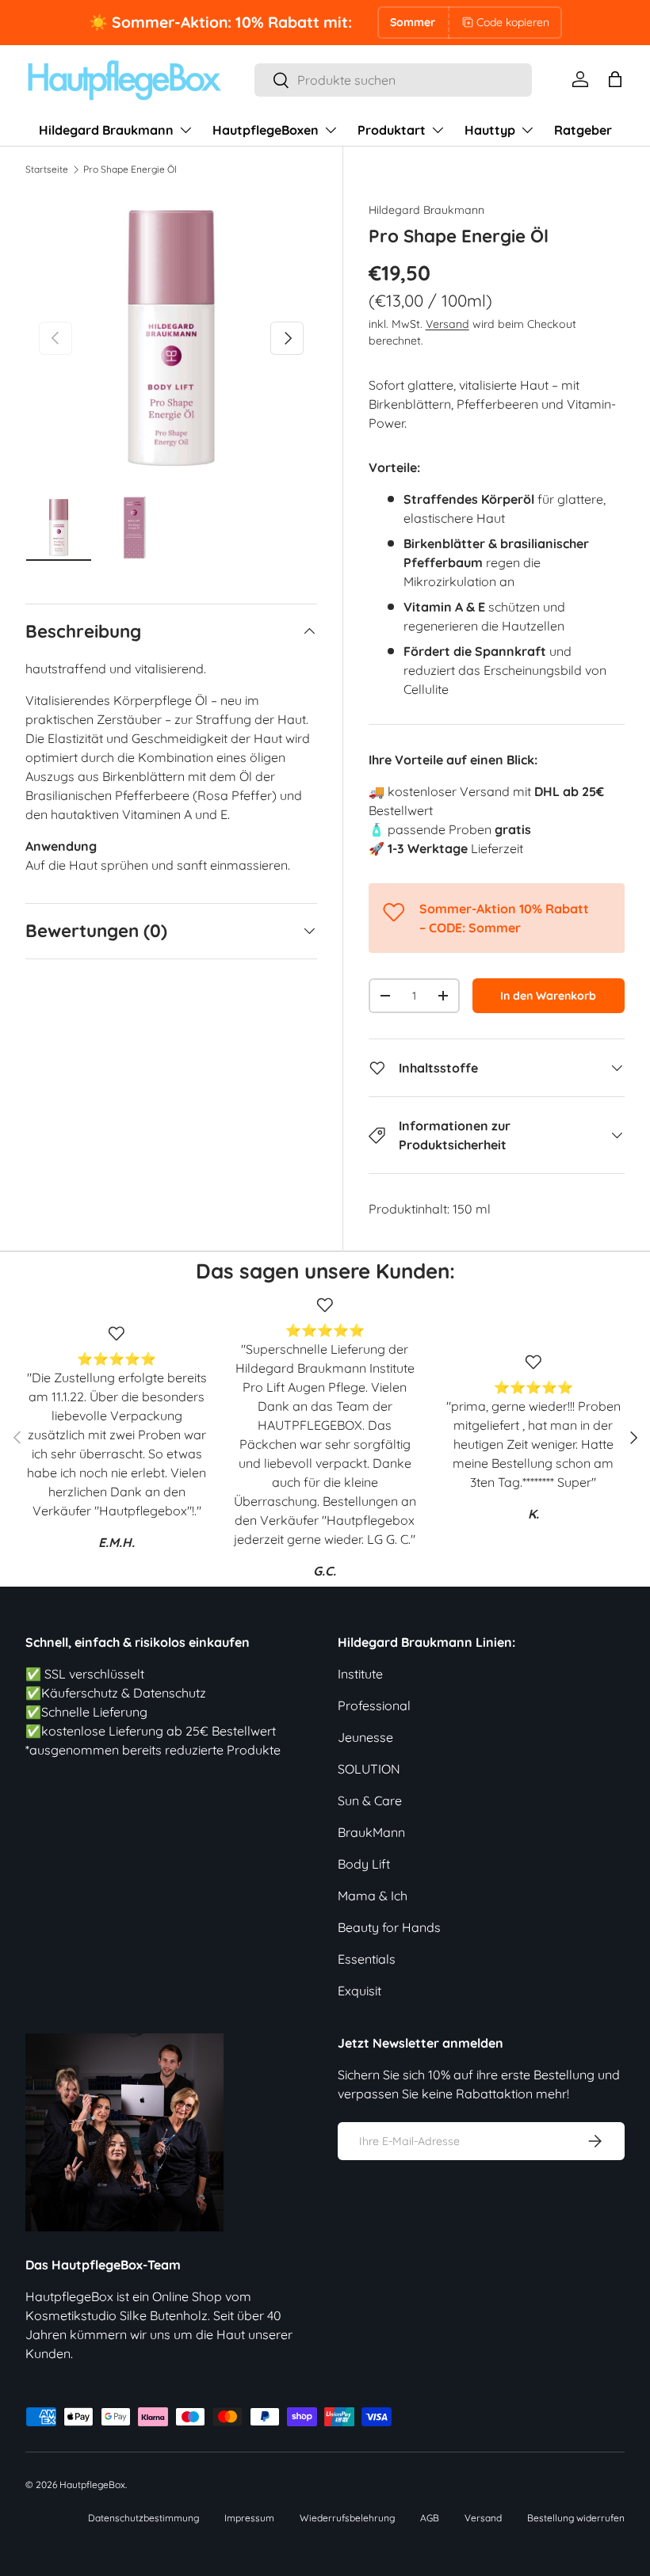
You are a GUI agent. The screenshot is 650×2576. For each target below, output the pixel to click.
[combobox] (394, 80)
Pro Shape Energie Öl (130, 169)
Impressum (249, 2518)
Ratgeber (583, 130)
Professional (374, 1705)
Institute (360, 1674)
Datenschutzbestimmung (143, 2518)
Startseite (47, 169)
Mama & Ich (373, 1896)
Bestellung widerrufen (576, 2518)
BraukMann (371, 1832)
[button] (615, 79)
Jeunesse (365, 1737)
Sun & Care (370, 1801)
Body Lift (364, 1864)
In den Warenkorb (548, 996)
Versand (447, 324)
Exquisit (359, 1991)
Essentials (367, 1959)
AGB (430, 2518)
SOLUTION (369, 1769)
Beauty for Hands (389, 1927)
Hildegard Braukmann (426, 210)
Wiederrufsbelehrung (347, 2518)
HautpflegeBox (92, 2485)
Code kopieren (513, 22)
